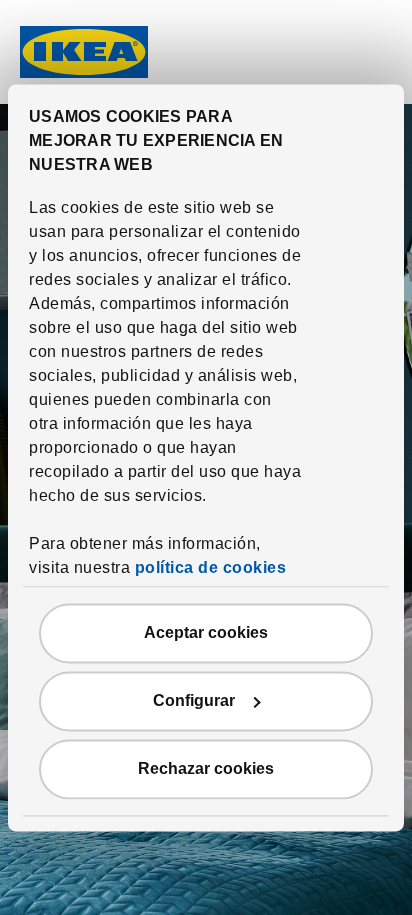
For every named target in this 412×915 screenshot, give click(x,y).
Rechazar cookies (206, 768)
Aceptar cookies (206, 632)
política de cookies (211, 567)
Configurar (194, 700)
